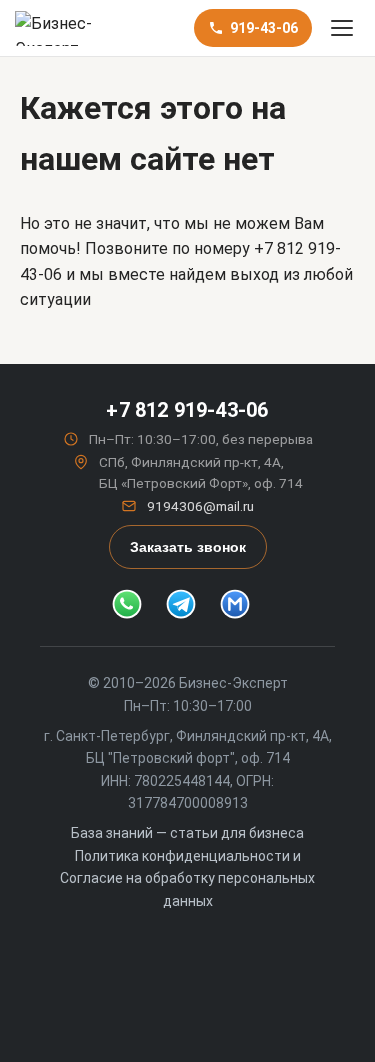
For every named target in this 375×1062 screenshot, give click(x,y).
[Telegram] (188, 604)
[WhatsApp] (134, 604)
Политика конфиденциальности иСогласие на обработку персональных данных (187, 878)
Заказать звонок (188, 547)
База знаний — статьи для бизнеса (187, 833)
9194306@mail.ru (200, 506)
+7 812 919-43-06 (187, 410)
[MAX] (242, 604)
